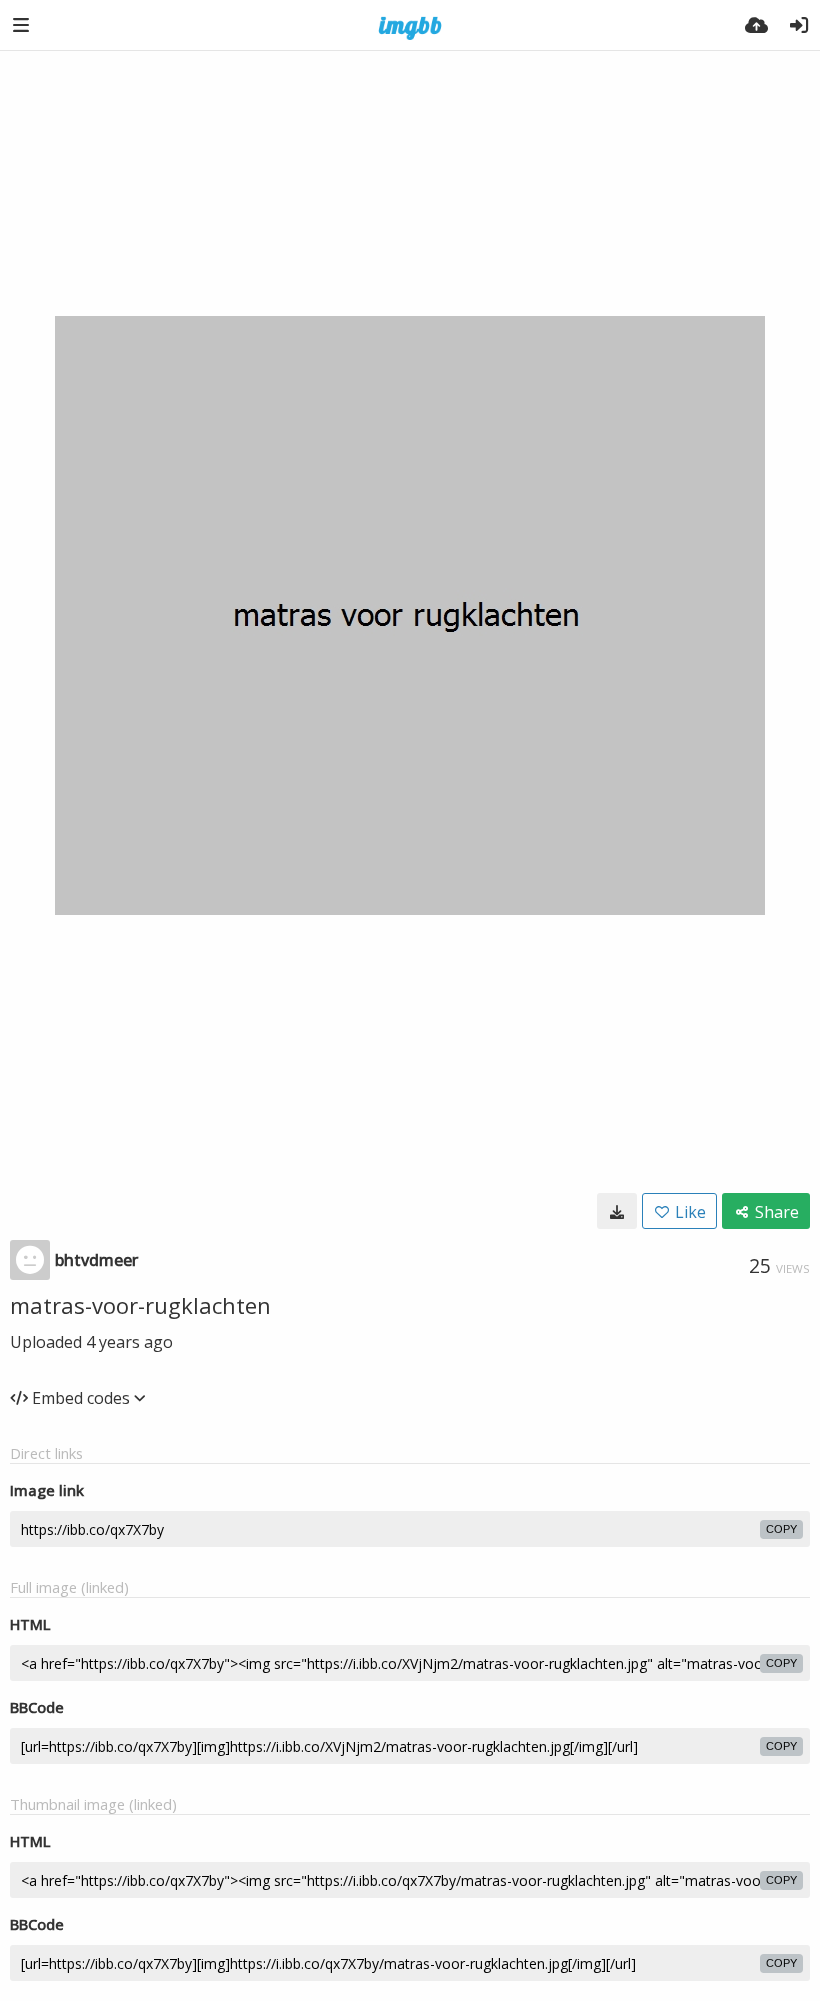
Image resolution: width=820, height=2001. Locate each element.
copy (781, 1529)
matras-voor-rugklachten (140, 1305)
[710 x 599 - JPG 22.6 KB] (617, 1211)
